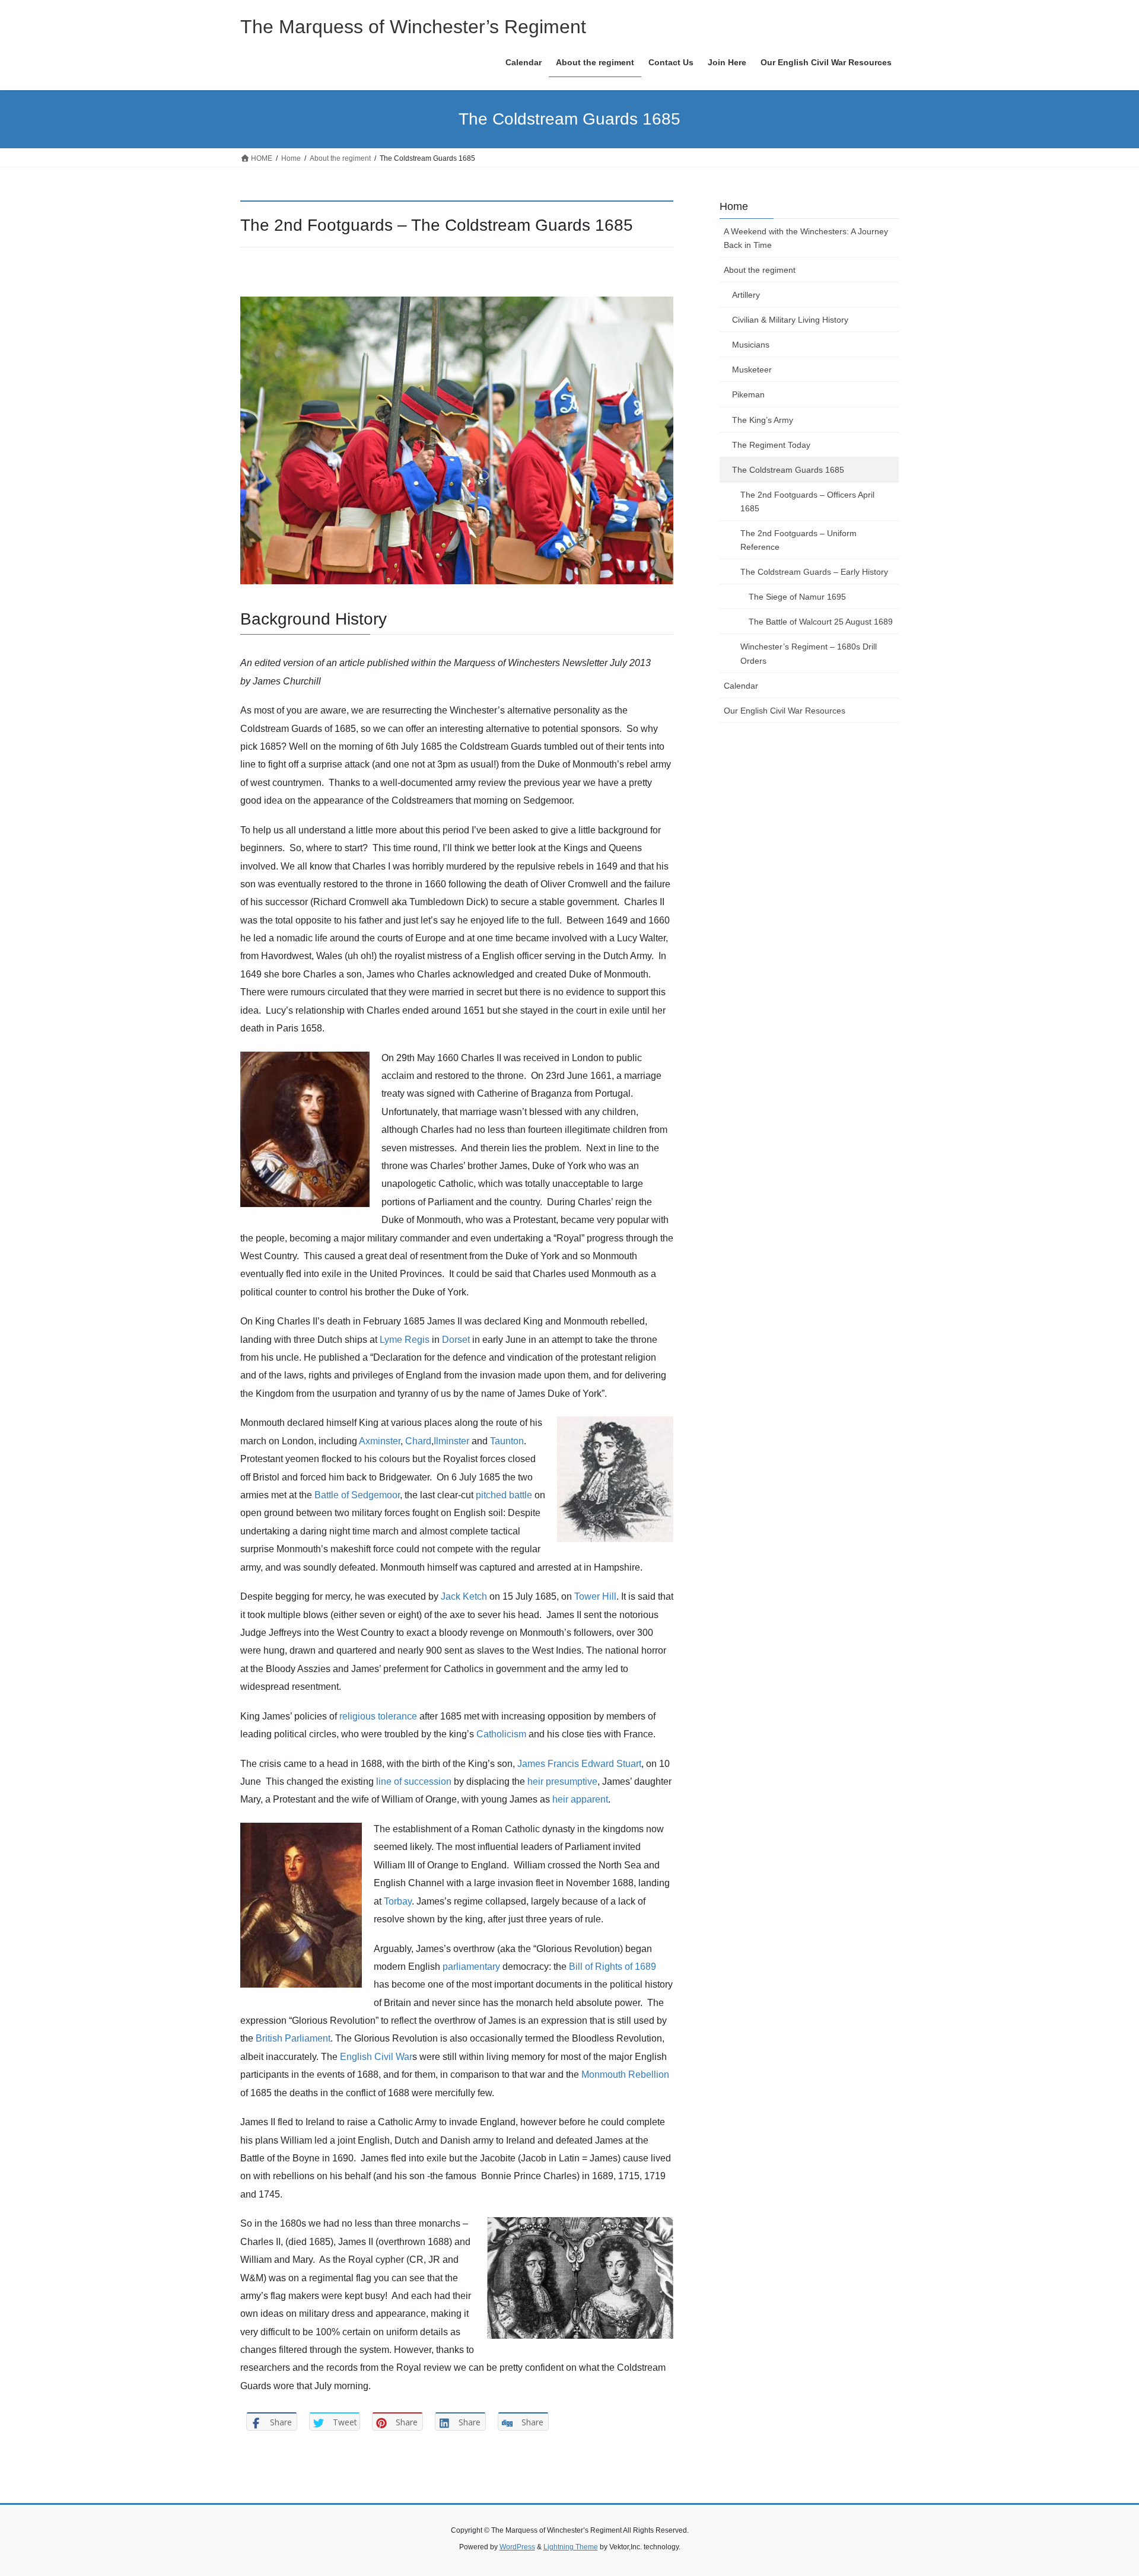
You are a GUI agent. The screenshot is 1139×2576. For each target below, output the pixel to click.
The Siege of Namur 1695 (797, 597)
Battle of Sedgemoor (357, 1495)
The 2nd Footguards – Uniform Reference (798, 540)
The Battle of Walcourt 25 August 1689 (821, 622)
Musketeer (752, 370)
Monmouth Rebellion (625, 2075)
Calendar (741, 686)
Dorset (456, 1340)
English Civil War (376, 2057)
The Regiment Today (771, 445)
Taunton (507, 1441)
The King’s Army (763, 420)
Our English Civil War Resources (785, 711)
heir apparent (580, 1799)
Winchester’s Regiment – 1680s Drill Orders (809, 653)
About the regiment (760, 270)
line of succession (414, 1781)
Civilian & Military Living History (790, 320)
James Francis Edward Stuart (579, 1764)
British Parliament (293, 2038)
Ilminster (451, 1441)
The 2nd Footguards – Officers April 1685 (807, 501)
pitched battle (504, 1495)
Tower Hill (595, 1596)
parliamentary (471, 1967)
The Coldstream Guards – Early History (814, 572)
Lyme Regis (405, 1340)
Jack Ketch (464, 1596)
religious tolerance (378, 1716)
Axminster (380, 1441)
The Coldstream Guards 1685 (788, 470)
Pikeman (748, 394)
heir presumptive (562, 1781)
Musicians (751, 345)
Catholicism (501, 1734)
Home (734, 206)
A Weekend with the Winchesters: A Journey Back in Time (806, 238)
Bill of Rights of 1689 (613, 1967)
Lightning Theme (571, 2547)
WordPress (517, 2547)
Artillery (746, 295)
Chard (418, 1441)
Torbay (398, 1901)
